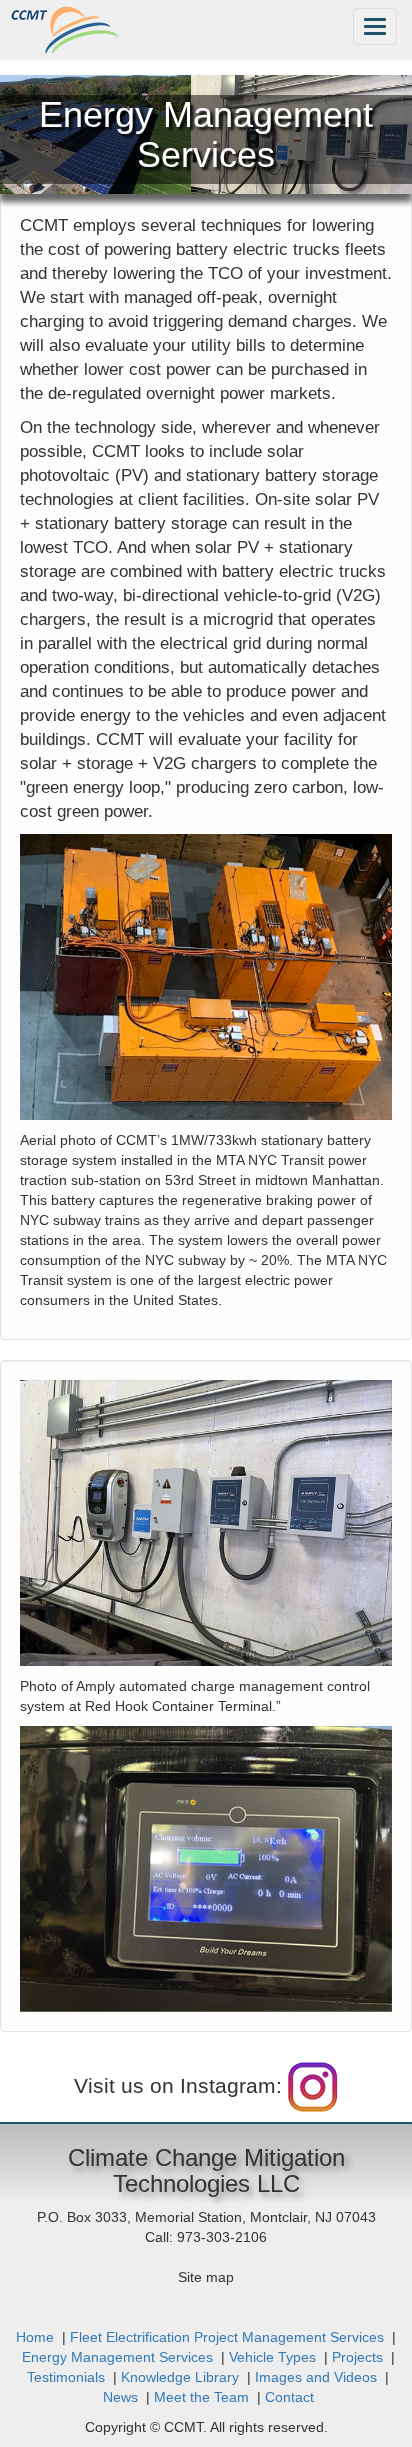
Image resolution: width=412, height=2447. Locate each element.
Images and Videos (316, 2377)
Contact (289, 2397)
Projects (357, 2357)
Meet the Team (201, 2397)
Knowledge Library (180, 2377)
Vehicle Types (272, 2357)
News (120, 2397)
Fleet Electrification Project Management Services (227, 2337)
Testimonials (66, 2377)
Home (35, 2337)
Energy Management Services (117, 2357)
